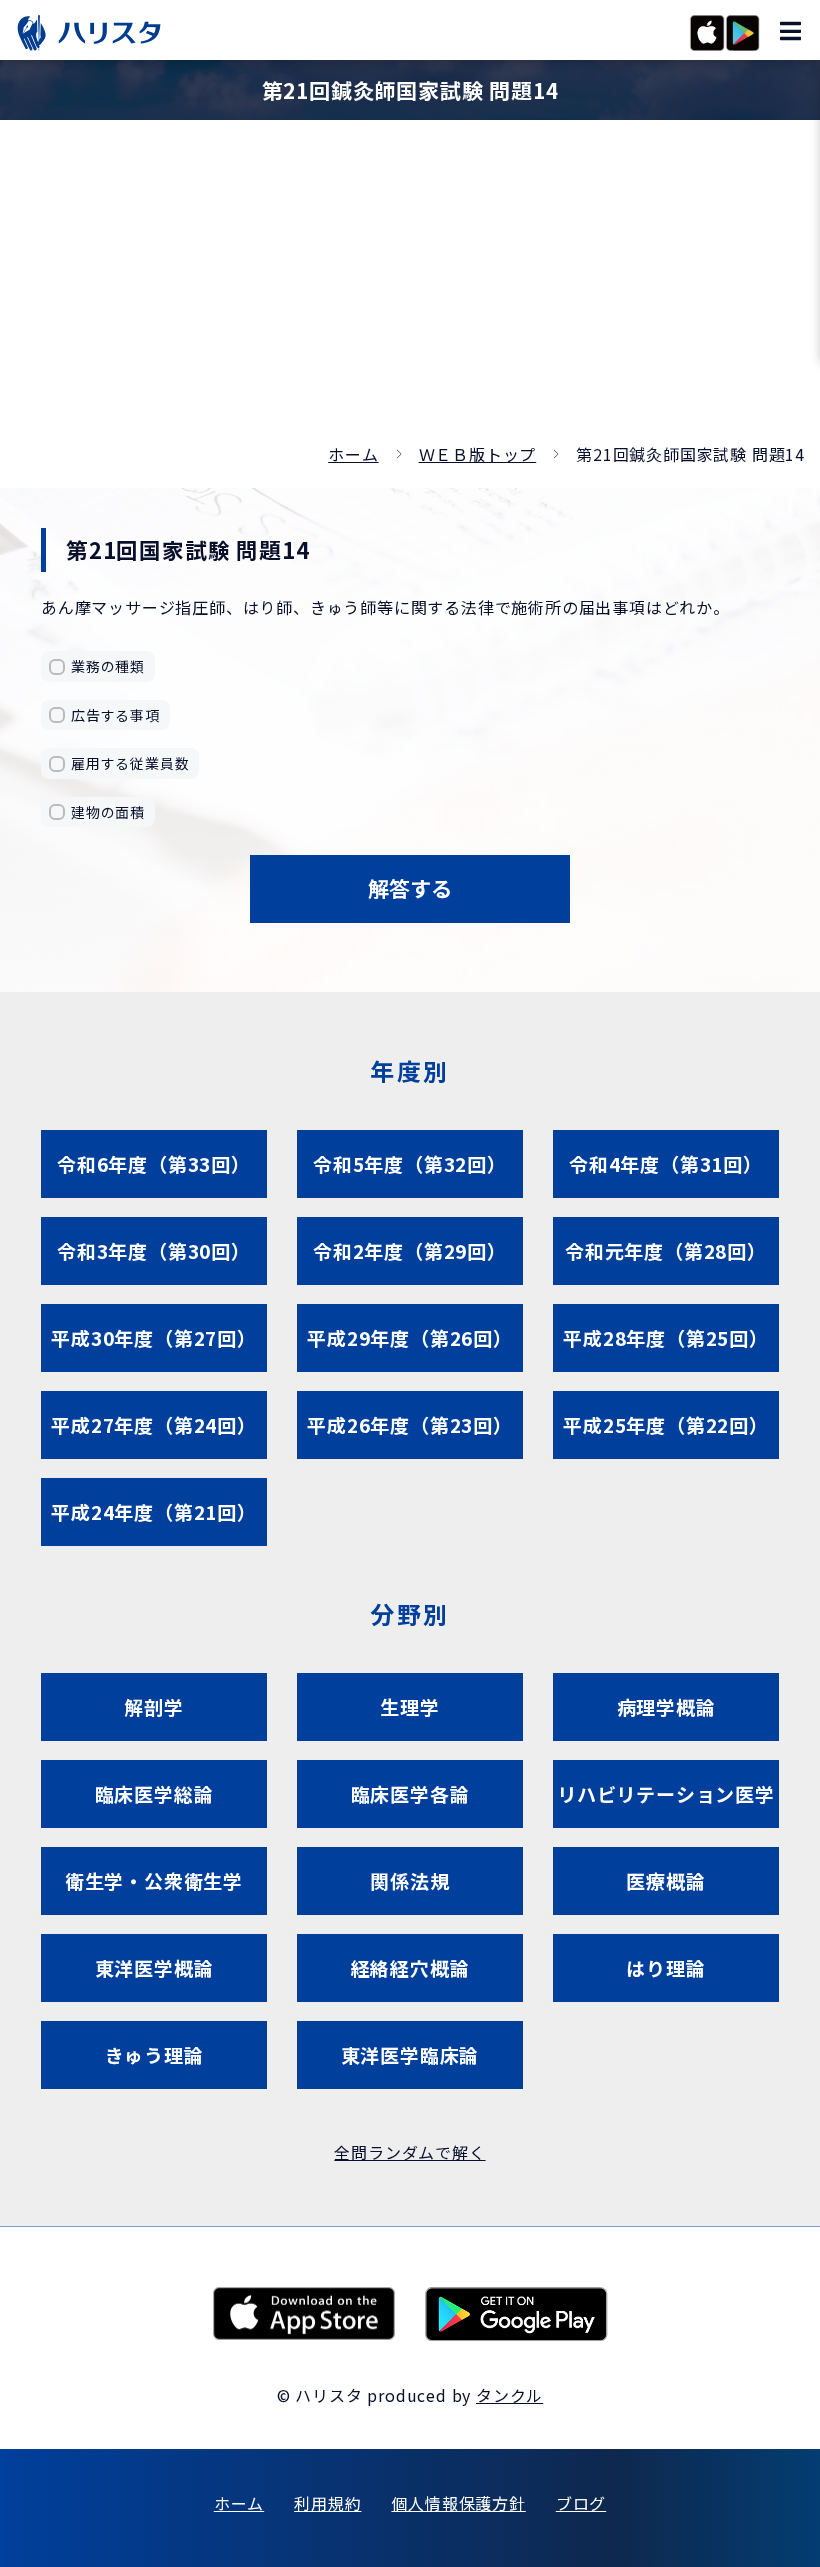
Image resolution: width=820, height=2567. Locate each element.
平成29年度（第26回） (410, 1337)
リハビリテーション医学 (666, 1793)
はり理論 (665, 1967)
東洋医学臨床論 (410, 2054)
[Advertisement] (410, 290)
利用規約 (327, 2503)
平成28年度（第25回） (666, 1337)
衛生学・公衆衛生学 (154, 1880)
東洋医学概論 (154, 1967)
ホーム (353, 454)
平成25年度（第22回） (666, 1424)
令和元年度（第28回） (666, 1250)
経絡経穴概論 (410, 1967)
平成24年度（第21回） (154, 1511)
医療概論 (665, 1880)
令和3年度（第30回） (154, 1250)
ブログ (581, 2503)
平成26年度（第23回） (410, 1424)
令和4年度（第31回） (666, 1163)
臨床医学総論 (154, 1793)
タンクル (509, 2395)
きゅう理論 (154, 2054)
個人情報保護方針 (458, 2503)
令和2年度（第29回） (410, 1250)
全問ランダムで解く (409, 2152)
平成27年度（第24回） (154, 1424)
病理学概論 (666, 1706)
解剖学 (153, 1706)
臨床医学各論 (410, 1793)
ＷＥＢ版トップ (478, 454)
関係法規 (409, 1880)
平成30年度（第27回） (154, 1337)
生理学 (409, 1706)
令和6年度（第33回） (154, 1163)
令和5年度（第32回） (410, 1163)
